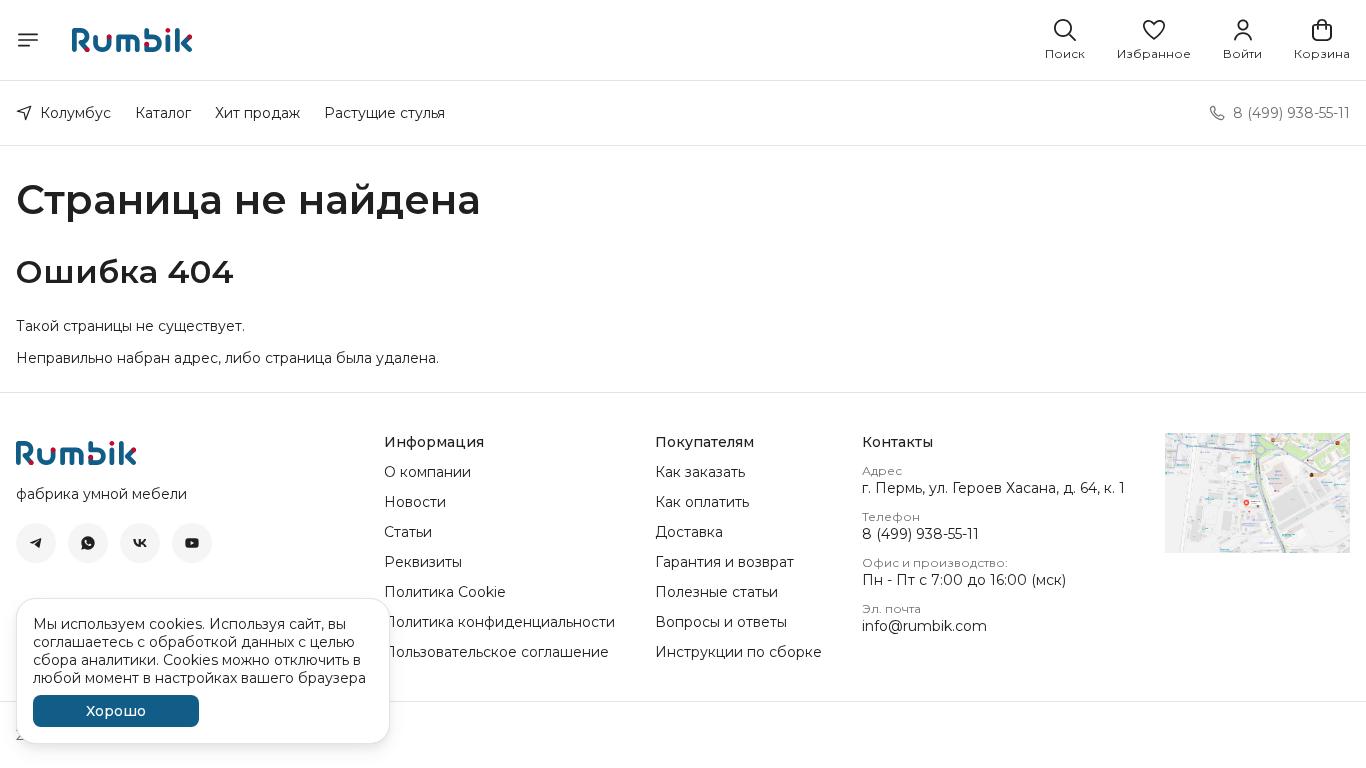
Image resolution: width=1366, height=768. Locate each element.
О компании (427, 472)
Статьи (408, 532)
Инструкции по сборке (738, 652)
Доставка (689, 532)
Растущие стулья (384, 113)
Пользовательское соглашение (496, 652)
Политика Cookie (445, 592)
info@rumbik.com (924, 626)
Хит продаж (257, 113)
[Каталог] (28, 40)
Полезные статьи (716, 592)
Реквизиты (423, 562)
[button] (1154, 40)
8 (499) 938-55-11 (920, 534)
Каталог (163, 113)
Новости (415, 502)
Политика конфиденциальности (499, 622)
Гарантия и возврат (724, 562)
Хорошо (116, 711)
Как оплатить (702, 502)
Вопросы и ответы (721, 622)
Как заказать (700, 472)
